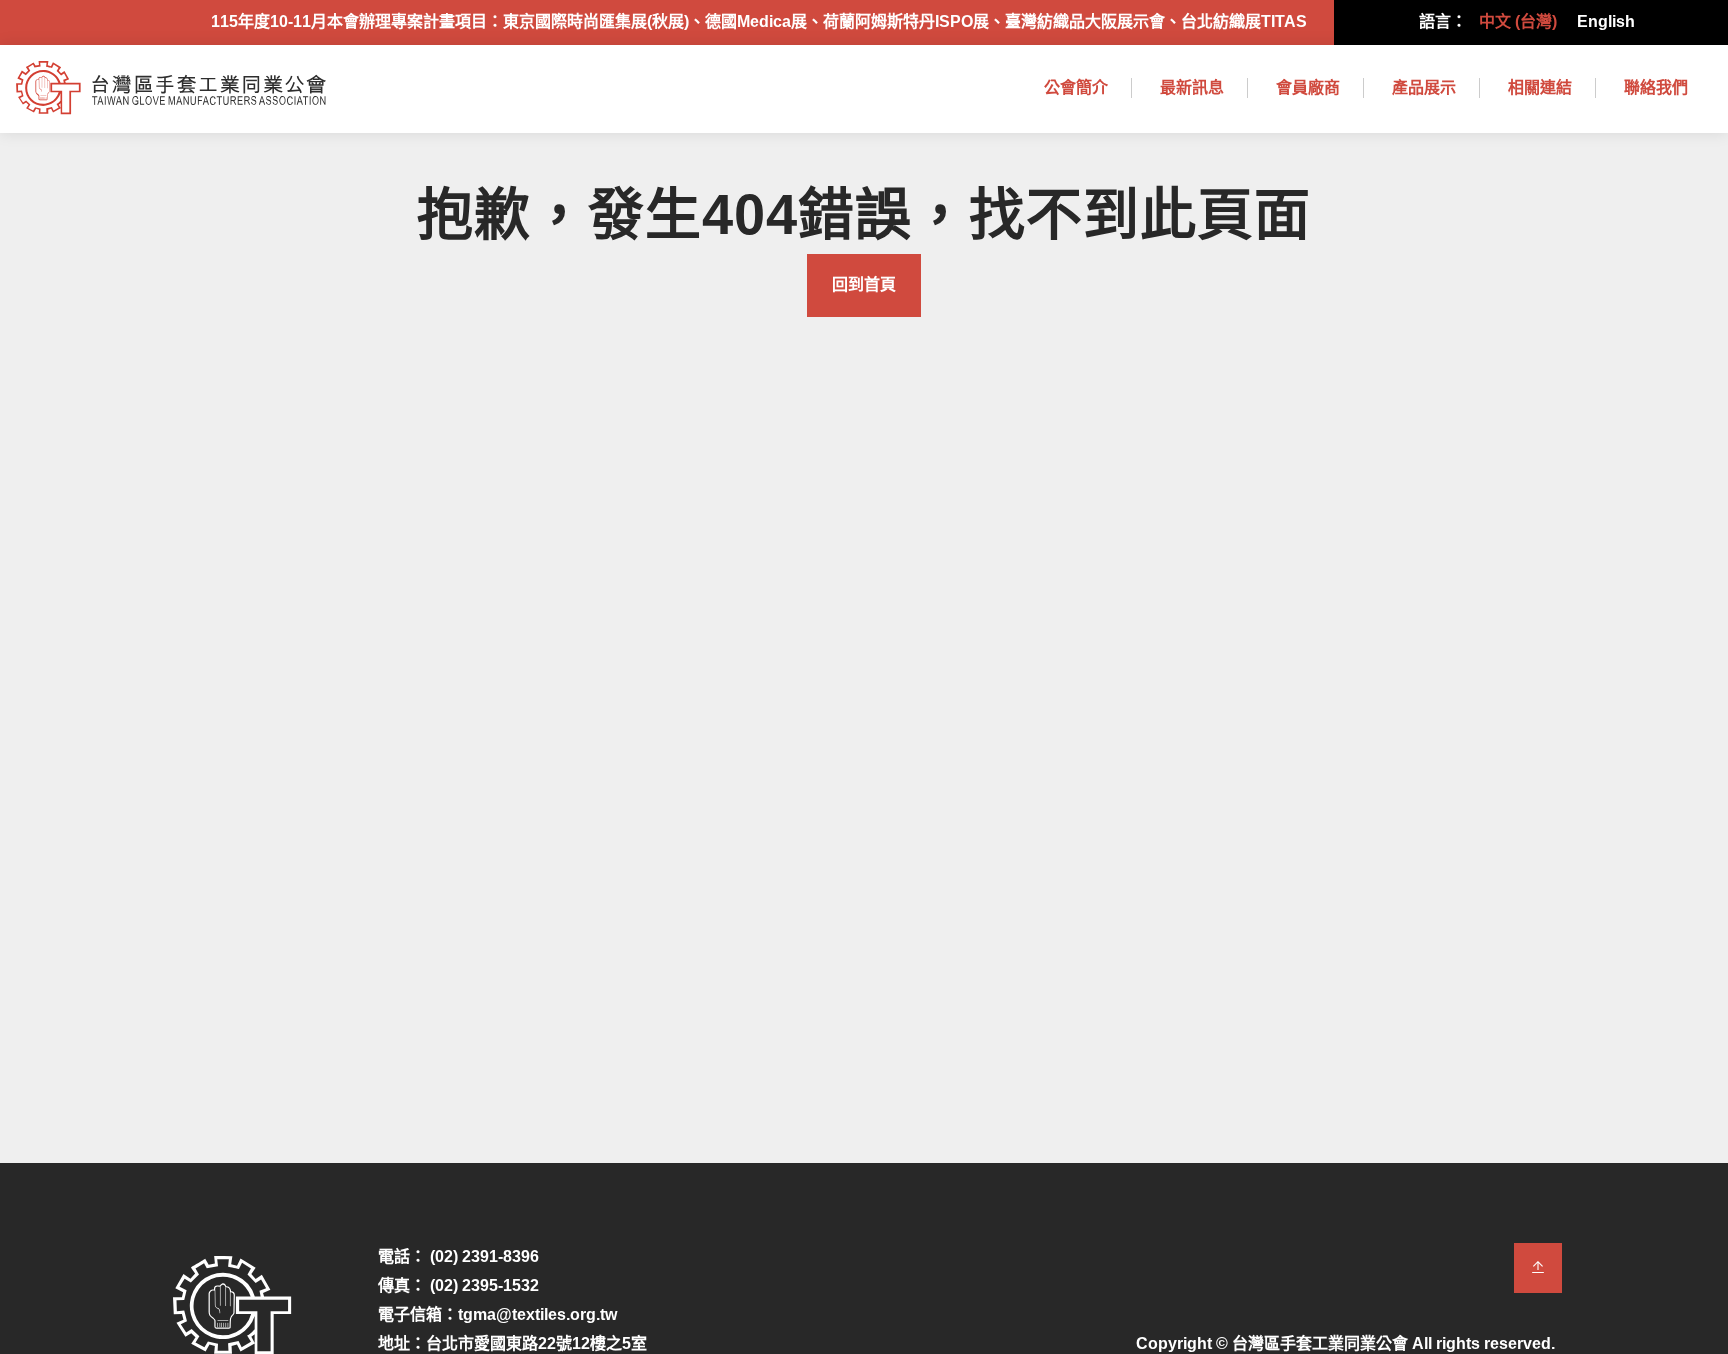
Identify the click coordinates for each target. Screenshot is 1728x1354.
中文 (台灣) (1518, 21)
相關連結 (1540, 87)
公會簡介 (1076, 87)
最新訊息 (1192, 87)
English (1606, 21)
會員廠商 (1308, 87)
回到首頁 (864, 284)
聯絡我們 (1656, 87)
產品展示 (1424, 87)
